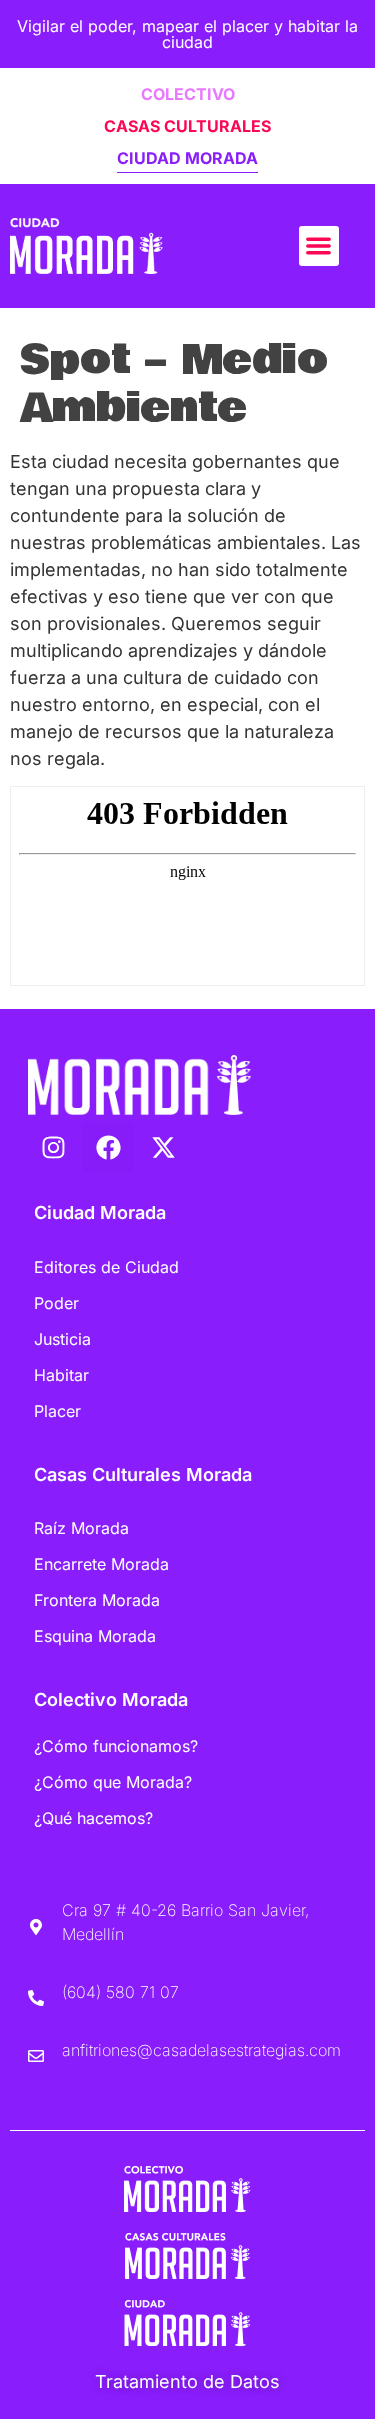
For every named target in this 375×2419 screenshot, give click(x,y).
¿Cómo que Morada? (113, 1782)
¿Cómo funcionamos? (116, 1746)
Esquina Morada (95, 1636)
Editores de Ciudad (106, 1267)
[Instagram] (53, 1148)
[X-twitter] (163, 1148)
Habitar (61, 1375)
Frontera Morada (97, 1600)
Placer (57, 1411)
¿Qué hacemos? (93, 1818)
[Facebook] (108, 1148)
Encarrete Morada (101, 1564)
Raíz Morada (81, 1528)
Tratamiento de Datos (187, 2381)
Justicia (62, 1339)
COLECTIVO (188, 94)
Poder (56, 1303)
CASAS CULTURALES (187, 126)
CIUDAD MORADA (187, 158)
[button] (319, 246)
